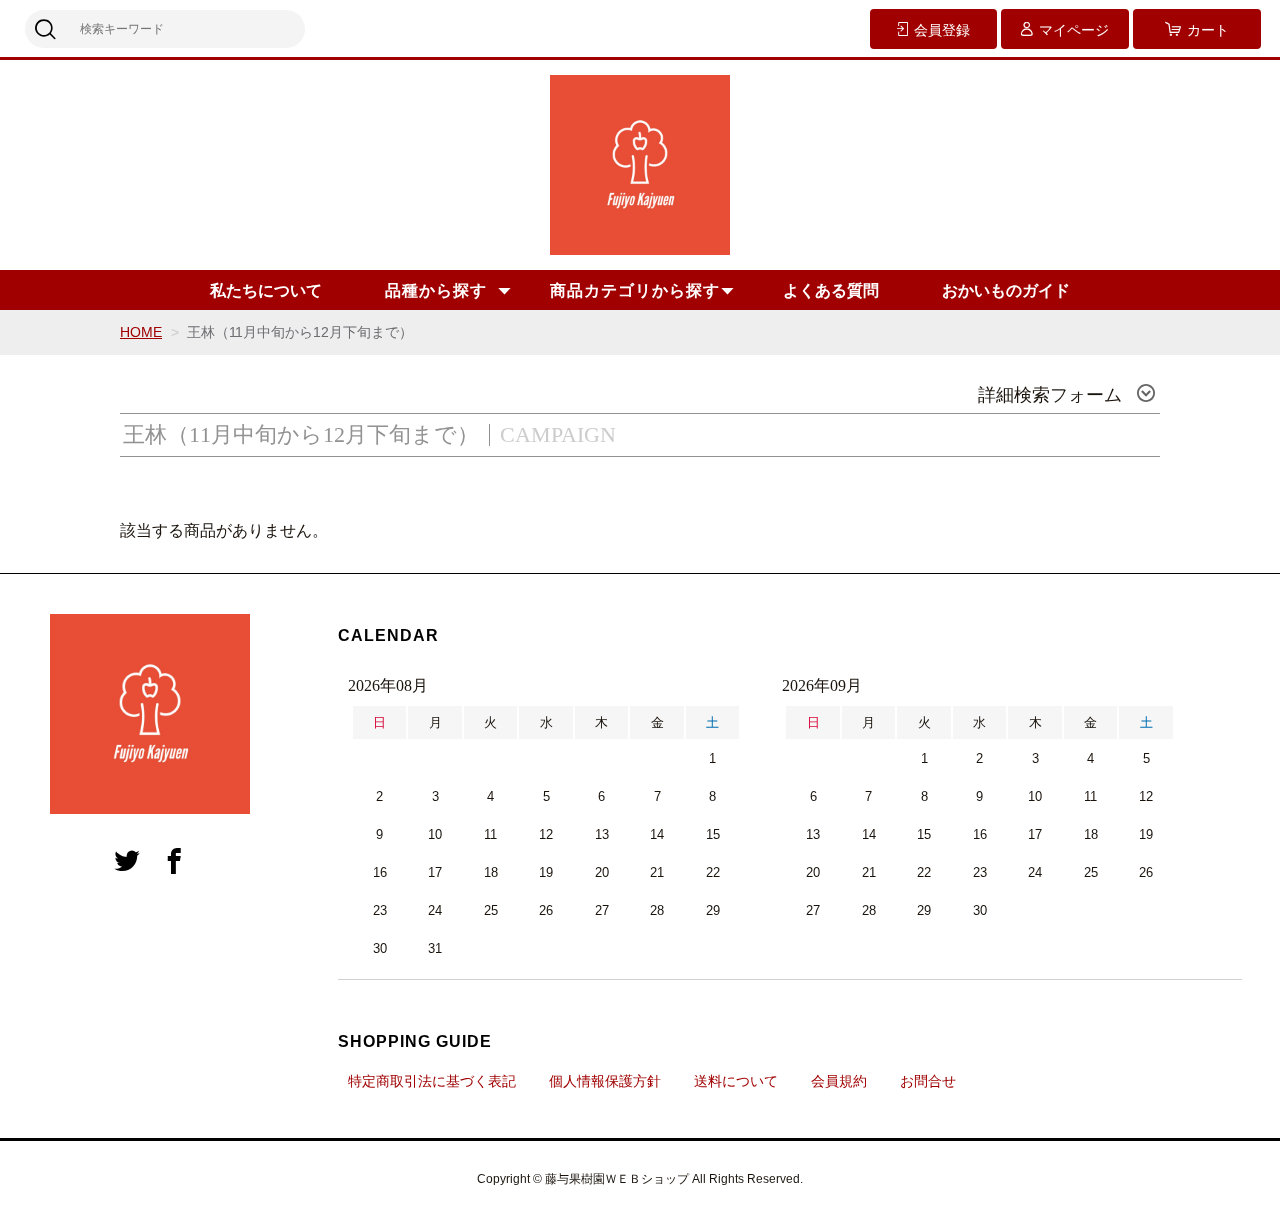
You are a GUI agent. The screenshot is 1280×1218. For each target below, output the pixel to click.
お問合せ (928, 1081)
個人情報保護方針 (605, 1081)
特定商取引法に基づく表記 (432, 1081)
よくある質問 (831, 290)
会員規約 (839, 1081)
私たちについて (266, 290)
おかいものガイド (1006, 290)
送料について (736, 1081)
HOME (141, 332)
